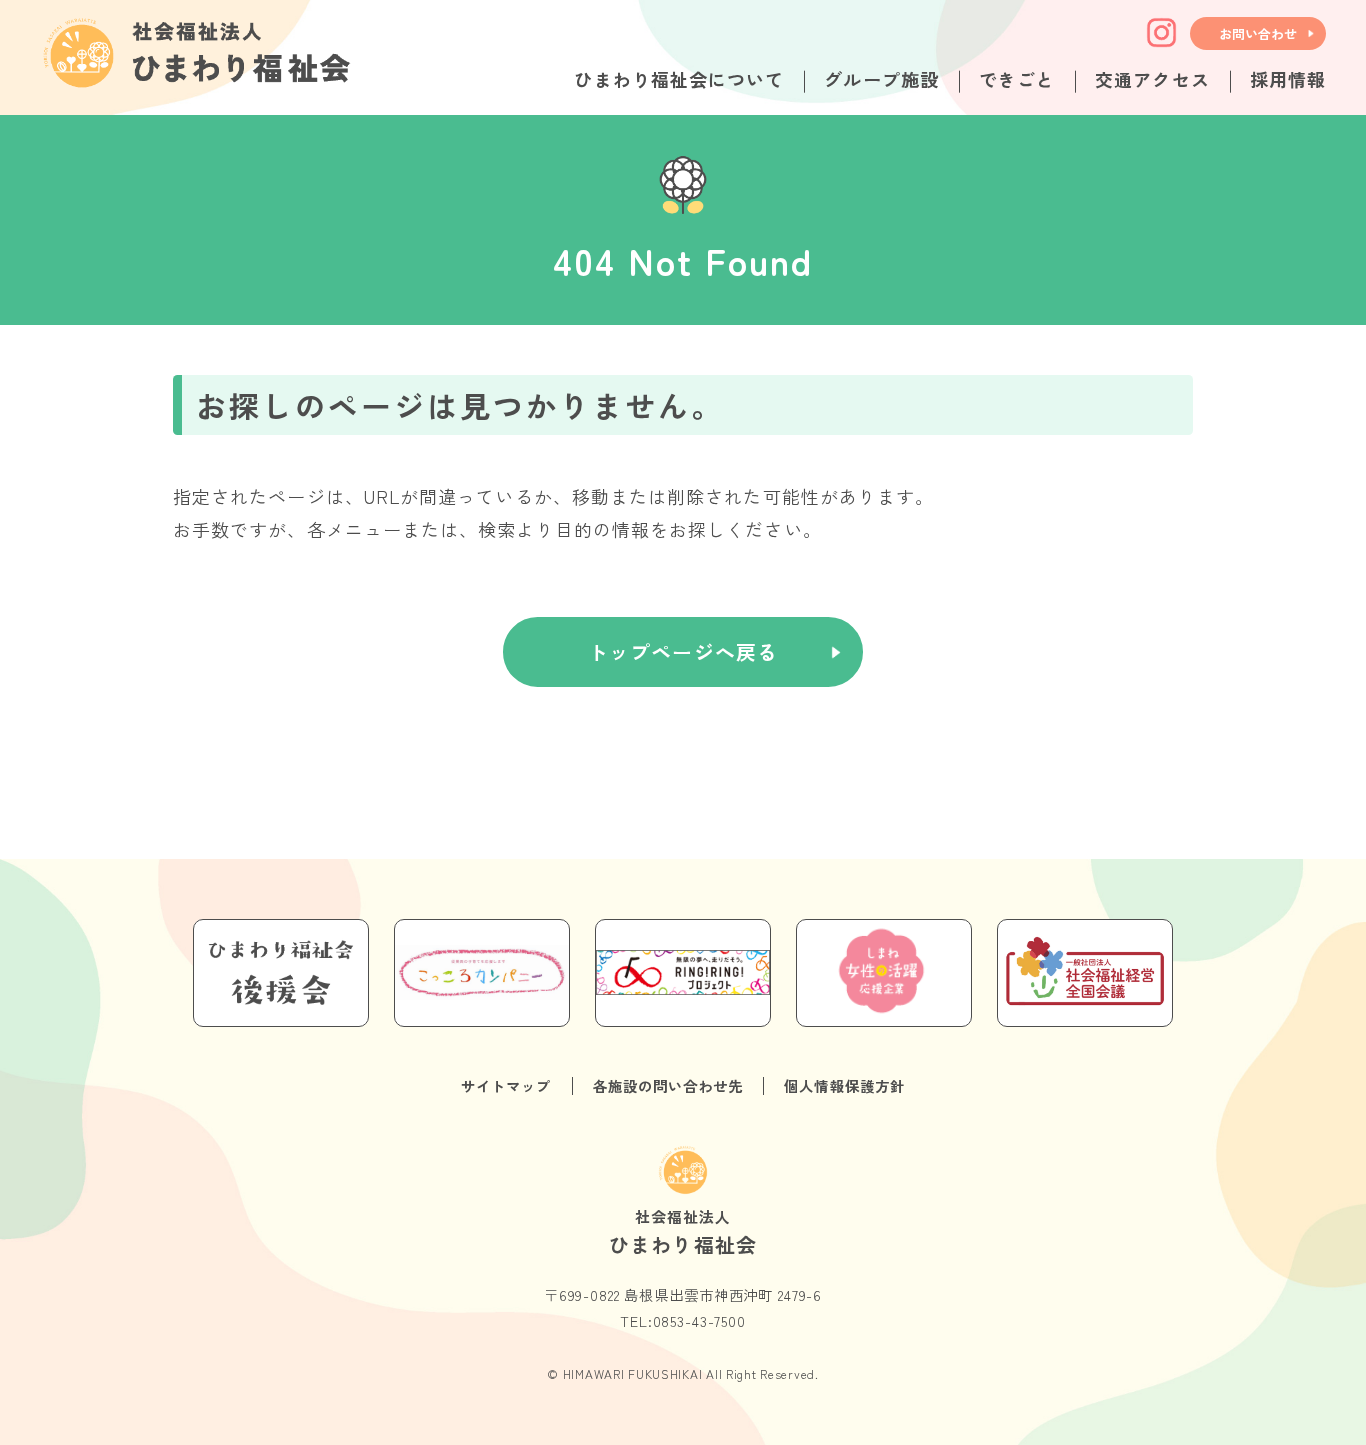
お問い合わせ (1258, 33)
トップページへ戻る (683, 651)
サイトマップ (506, 1085)
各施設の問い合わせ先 (668, 1085)
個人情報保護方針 (844, 1085)
